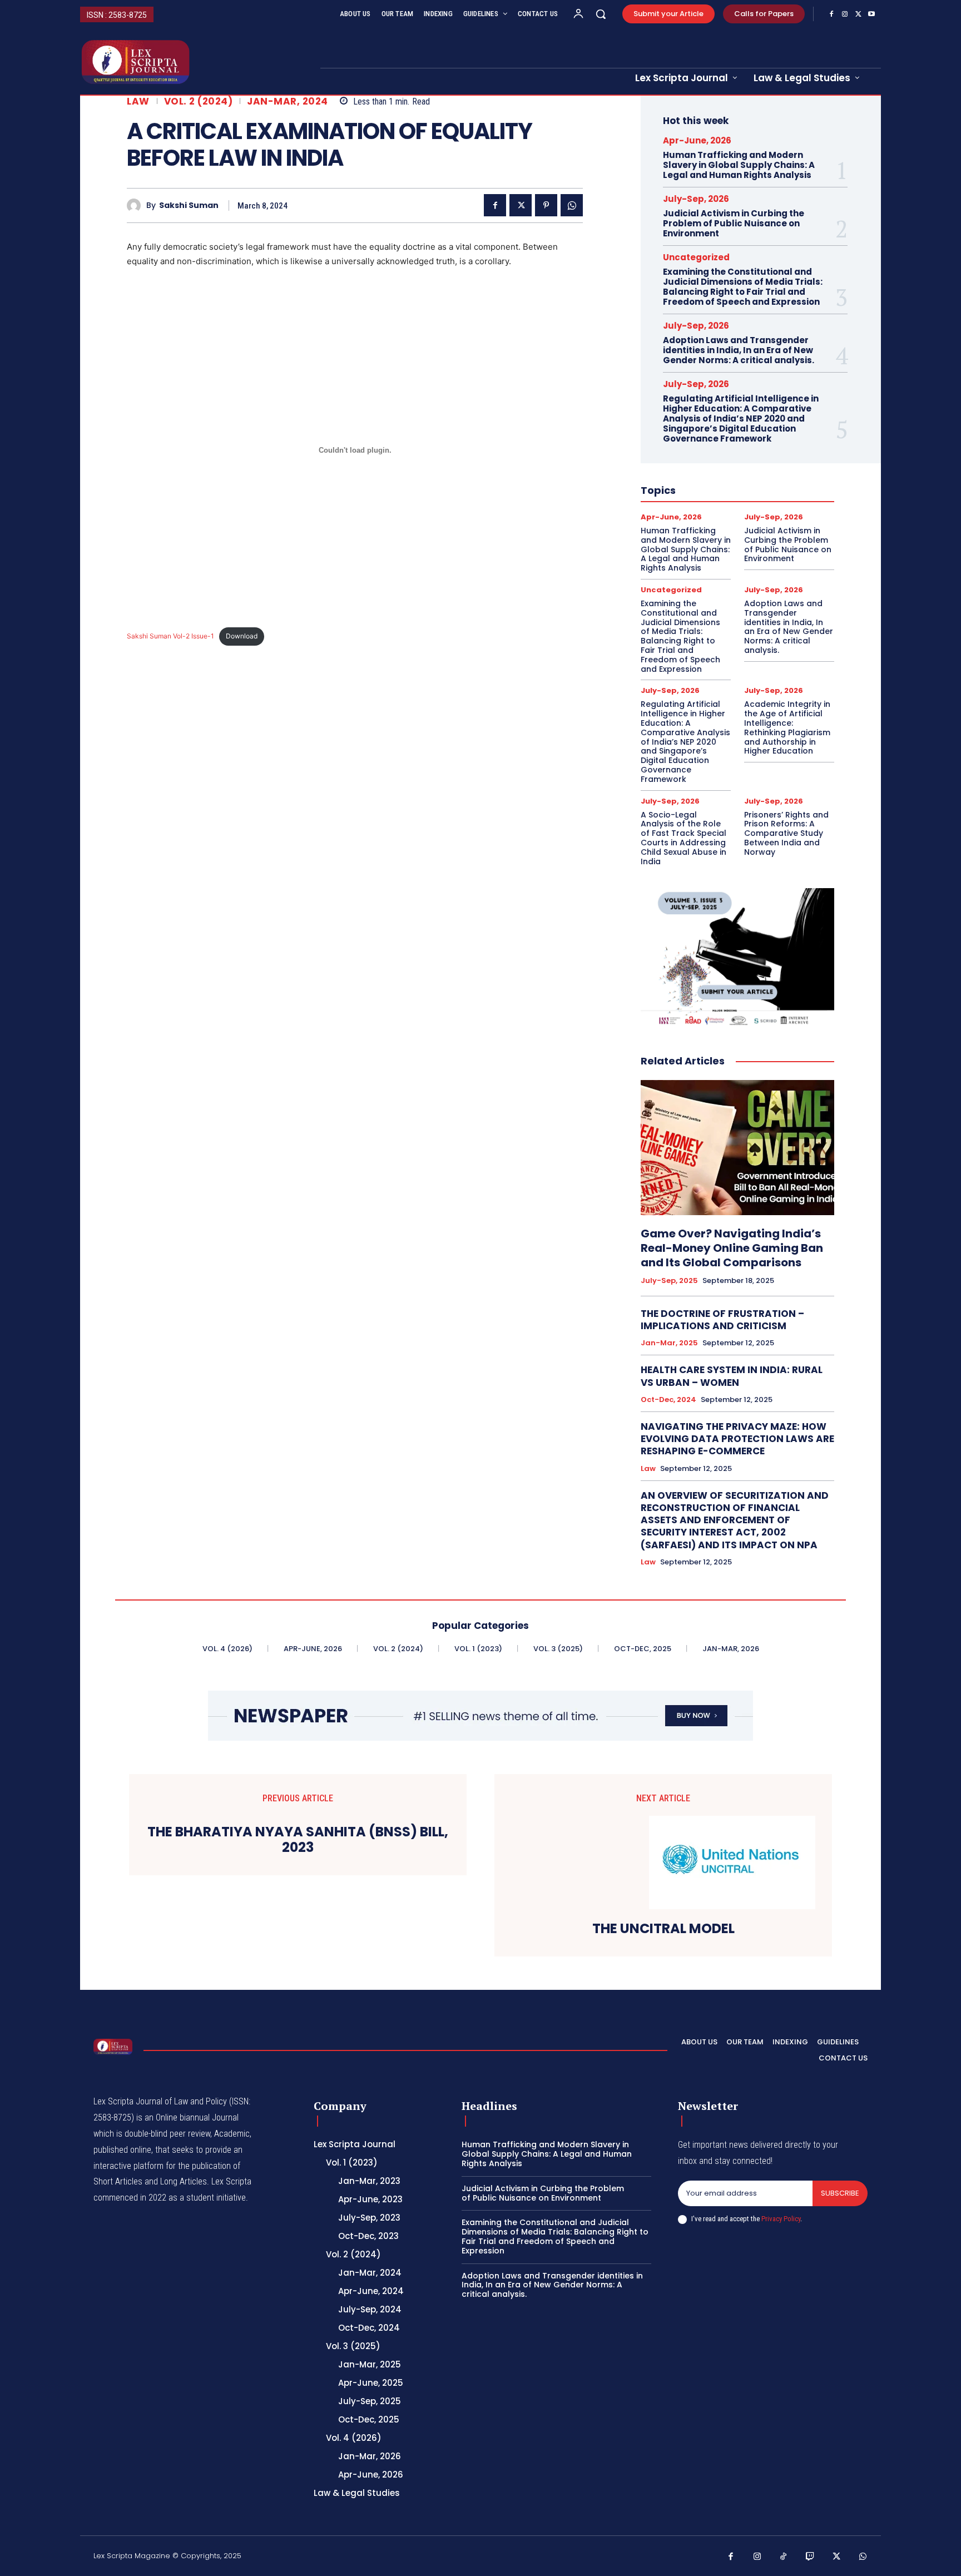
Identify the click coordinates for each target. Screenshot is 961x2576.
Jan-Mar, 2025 (669, 1343)
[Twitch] (810, 2557)
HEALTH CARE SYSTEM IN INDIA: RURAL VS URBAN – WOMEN (732, 1376)
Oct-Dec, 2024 (668, 1400)
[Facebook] (831, 14)
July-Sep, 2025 (669, 1281)
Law (138, 101)
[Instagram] (845, 14)
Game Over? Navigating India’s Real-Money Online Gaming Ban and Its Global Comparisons (732, 1248)
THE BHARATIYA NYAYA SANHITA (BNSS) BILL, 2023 (298, 1840)
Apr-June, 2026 (697, 140)
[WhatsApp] (572, 205)
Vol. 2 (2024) (199, 101)
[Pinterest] (546, 205)
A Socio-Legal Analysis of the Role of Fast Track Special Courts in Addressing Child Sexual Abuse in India (683, 838)
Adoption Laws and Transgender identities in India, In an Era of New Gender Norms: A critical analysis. (739, 350)
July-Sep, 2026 (696, 199)
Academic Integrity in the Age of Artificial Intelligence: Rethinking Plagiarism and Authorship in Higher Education (787, 727)
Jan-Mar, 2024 (288, 101)
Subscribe (840, 2193)
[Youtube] (871, 14)
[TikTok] (784, 2557)
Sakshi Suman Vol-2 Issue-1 (170, 636)
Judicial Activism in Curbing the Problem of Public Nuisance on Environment (734, 223)
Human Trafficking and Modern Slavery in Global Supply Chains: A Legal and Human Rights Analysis (739, 165)
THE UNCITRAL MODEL (663, 1929)
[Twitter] (858, 14)
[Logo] (113, 2047)
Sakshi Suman (189, 205)
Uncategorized (696, 257)
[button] (601, 14)
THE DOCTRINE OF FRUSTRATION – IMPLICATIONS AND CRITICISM (722, 1320)
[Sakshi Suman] (137, 205)
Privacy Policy (781, 2219)
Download (242, 636)
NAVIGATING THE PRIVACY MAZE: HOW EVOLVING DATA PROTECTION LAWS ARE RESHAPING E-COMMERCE (737, 1439)
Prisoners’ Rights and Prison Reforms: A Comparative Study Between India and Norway (786, 833)
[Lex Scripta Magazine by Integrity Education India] (193, 62)
